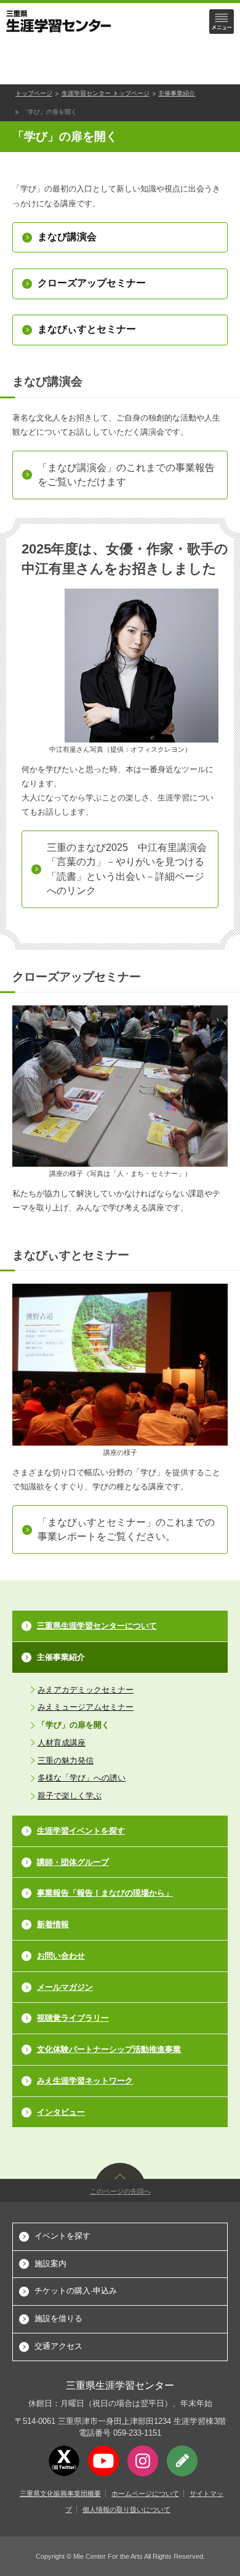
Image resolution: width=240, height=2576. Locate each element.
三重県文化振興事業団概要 (60, 2493)
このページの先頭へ (120, 2191)
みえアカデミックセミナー (86, 1690)
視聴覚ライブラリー (73, 2018)
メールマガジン (65, 1987)
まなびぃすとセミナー (87, 329)
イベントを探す (62, 2236)
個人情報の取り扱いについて (126, 2510)
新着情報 (53, 1924)
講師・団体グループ (73, 1862)
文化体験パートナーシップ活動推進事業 (109, 2049)
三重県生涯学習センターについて (97, 1626)
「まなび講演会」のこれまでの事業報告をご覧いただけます (126, 475)
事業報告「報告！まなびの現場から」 (105, 1893)
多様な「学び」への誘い (82, 1778)
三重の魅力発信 (66, 1761)
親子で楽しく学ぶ (70, 1796)
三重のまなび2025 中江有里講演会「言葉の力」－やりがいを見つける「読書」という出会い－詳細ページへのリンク (127, 869)
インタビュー (61, 2112)
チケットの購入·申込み (76, 2291)
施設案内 (50, 2264)
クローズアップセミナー (92, 283)
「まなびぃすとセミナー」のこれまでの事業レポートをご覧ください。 (126, 1529)
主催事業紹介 (177, 93)
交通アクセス (58, 2346)
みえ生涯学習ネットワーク (85, 2081)
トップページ (34, 93)
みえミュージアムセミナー (86, 1707)
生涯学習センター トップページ (106, 93)
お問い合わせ (61, 1956)
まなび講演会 (67, 237)
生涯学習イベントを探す (81, 1831)
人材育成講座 (62, 1743)
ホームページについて (145, 2493)
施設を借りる (58, 2318)
